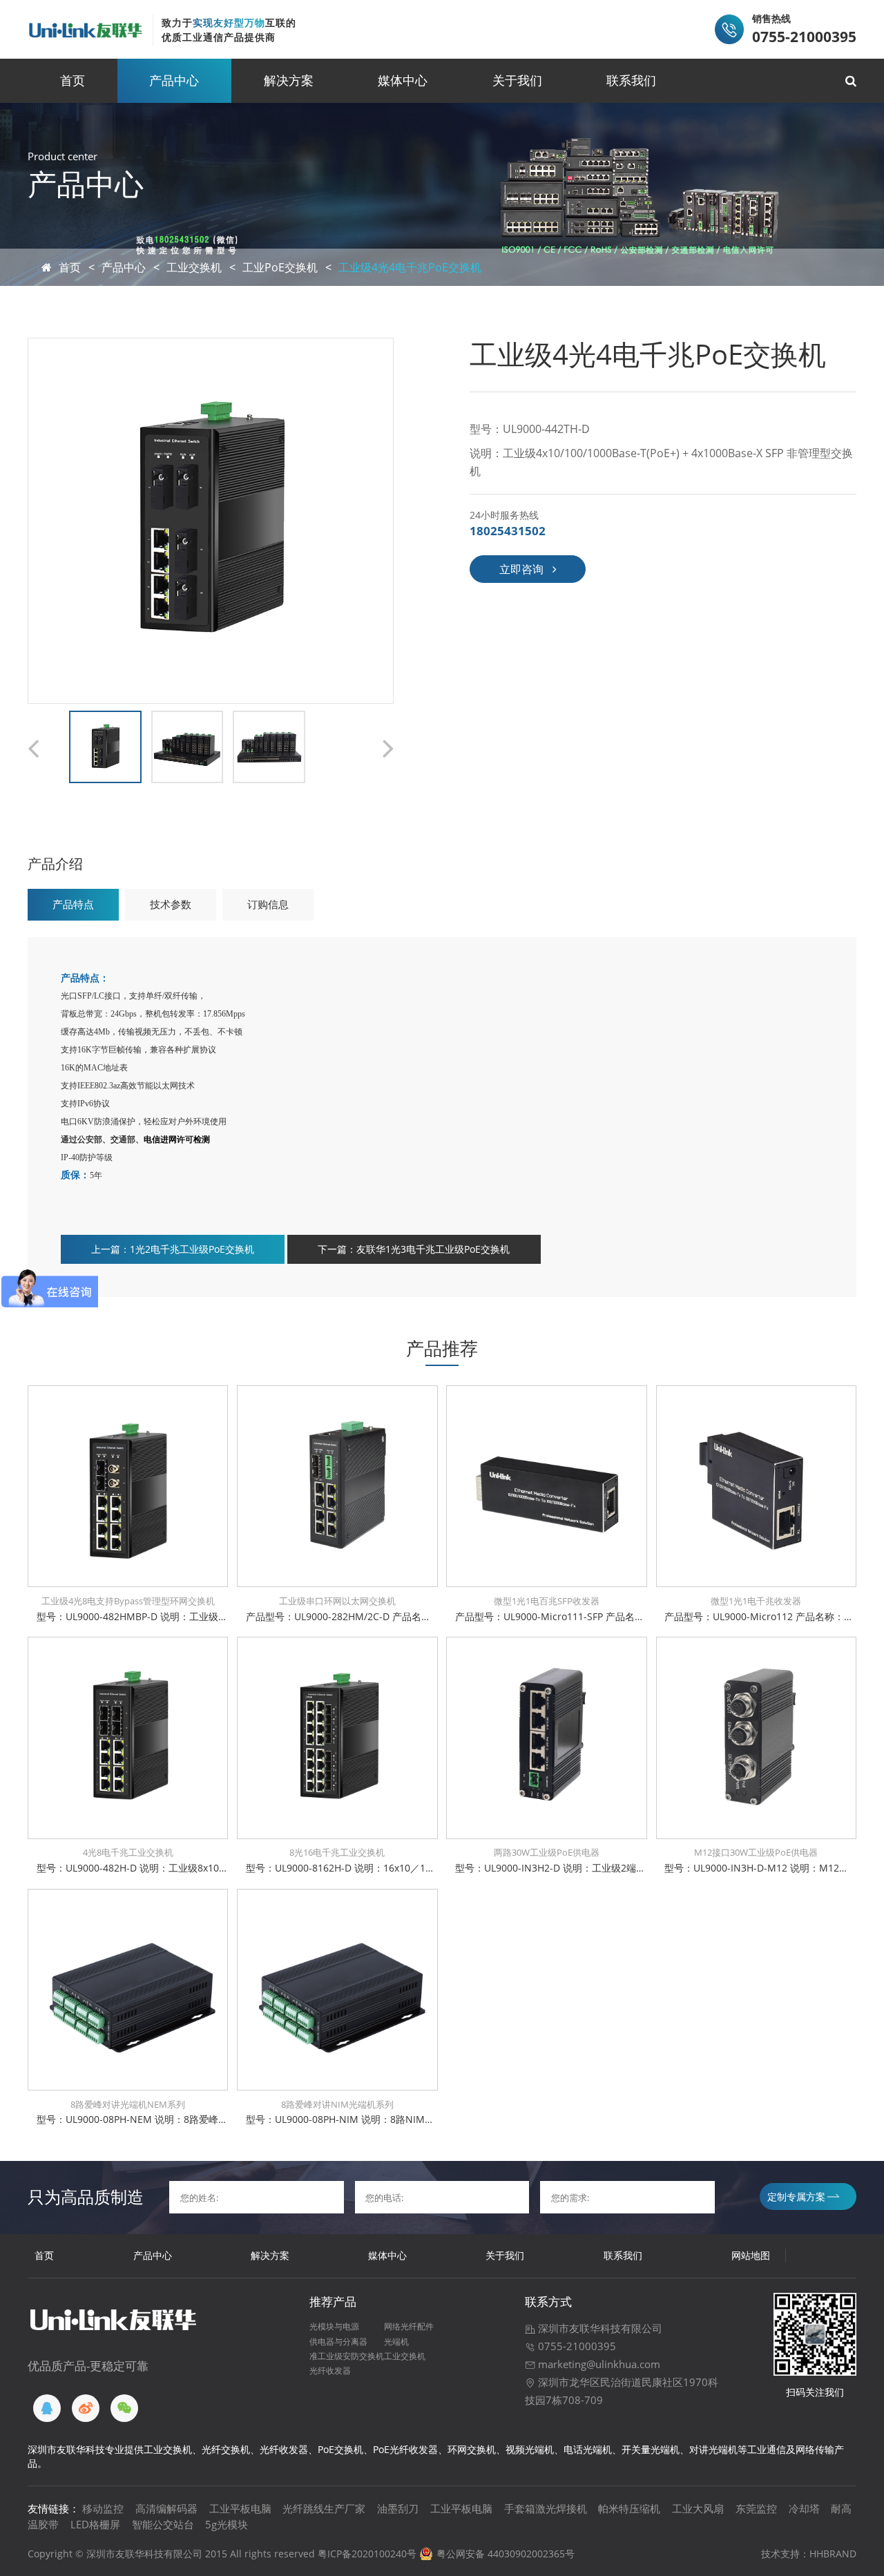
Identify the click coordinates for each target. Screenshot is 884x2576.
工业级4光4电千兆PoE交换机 (410, 267)
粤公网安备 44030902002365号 (506, 2554)
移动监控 (103, 2508)
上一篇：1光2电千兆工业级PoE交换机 (173, 1249)
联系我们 (631, 80)
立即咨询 (521, 569)
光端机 (396, 2341)
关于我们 (517, 80)
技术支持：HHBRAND (809, 2554)
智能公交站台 (163, 2524)
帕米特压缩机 (629, 2508)
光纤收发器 (330, 2370)
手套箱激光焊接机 (546, 2508)
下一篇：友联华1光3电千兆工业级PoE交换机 (414, 1249)
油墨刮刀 (398, 2508)
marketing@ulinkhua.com (598, 2364)
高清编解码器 (166, 2508)
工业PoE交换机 (280, 267)
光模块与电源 (334, 2326)
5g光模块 (227, 2524)
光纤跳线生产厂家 (324, 2508)
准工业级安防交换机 (347, 2356)
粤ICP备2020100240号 (367, 2554)
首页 (73, 80)
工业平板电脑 (240, 2508)
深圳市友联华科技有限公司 (599, 2328)
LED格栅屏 (95, 2524)
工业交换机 (194, 267)
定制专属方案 (796, 2197)
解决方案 (289, 80)
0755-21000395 (576, 2346)
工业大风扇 (698, 2508)
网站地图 (751, 2255)
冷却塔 (804, 2508)
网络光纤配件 (409, 2326)
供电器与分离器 (338, 2341)
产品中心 (174, 80)
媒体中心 (403, 80)
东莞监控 (756, 2508)
